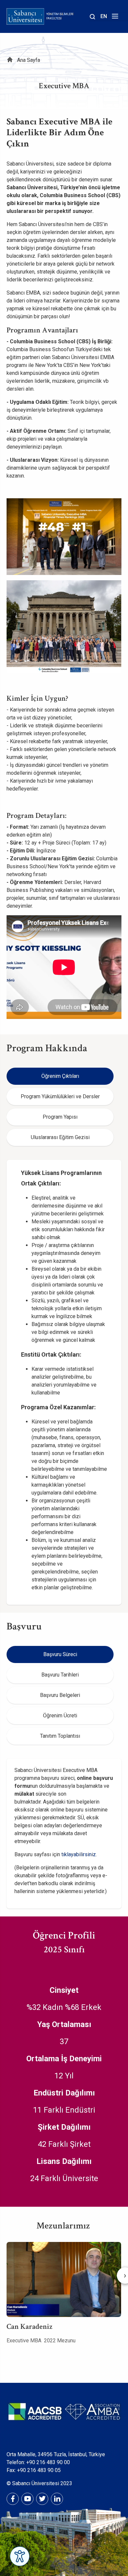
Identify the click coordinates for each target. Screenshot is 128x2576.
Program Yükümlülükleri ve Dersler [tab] (60, 1096)
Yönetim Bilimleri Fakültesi (60, 16)
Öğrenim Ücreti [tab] (60, 1716)
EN (104, 16)
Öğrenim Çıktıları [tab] (60, 1076)
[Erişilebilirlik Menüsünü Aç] (20, 2556)
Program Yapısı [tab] (60, 1117)
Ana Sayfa (29, 60)
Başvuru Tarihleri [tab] (60, 1675)
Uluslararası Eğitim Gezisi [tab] (60, 1137)
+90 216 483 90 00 (48, 2462)
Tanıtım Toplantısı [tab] (60, 1736)
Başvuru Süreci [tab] (60, 1654)
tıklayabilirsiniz (79, 1854)
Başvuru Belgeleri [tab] (60, 1695)
